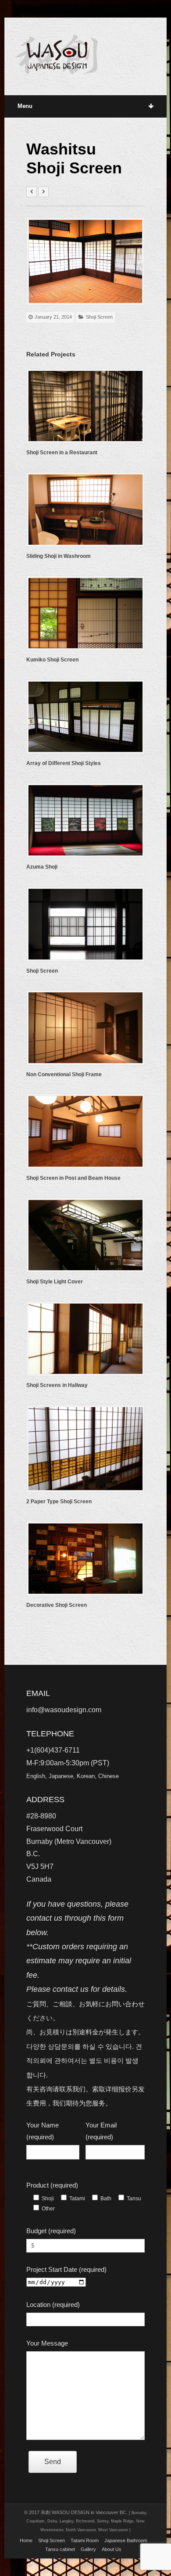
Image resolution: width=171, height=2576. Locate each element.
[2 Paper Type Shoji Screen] (86, 1449)
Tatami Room (85, 2540)
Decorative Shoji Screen (57, 1605)
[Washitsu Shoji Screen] (86, 261)
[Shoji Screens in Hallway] (86, 1339)
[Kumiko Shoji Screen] (86, 613)
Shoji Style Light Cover (55, 1282)
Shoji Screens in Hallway (57, 1385)
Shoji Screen (99, 317)
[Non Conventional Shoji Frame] (86, 1028)
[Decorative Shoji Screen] (86, 1559)
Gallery (88, 2549)
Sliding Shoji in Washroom (59, 556)
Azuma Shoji (42, 867)
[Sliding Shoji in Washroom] (86, 510)
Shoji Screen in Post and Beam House (73, 1178)
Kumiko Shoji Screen (52, 660)
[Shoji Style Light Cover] (86, 1235)
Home (26, 2540)
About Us (112, 2549)
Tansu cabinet (60, 2549)
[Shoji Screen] (86, 924)
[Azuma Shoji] (86, 820)
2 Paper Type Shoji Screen (59, 1502)
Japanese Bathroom (126, 2540)
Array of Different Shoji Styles (64, 763)
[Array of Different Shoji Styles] (86, 717)
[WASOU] (57, 55)
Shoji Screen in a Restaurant (62, 453)
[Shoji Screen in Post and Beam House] (86, 1131)
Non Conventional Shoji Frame (64, 1074)
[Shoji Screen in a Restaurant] (86, 406)
